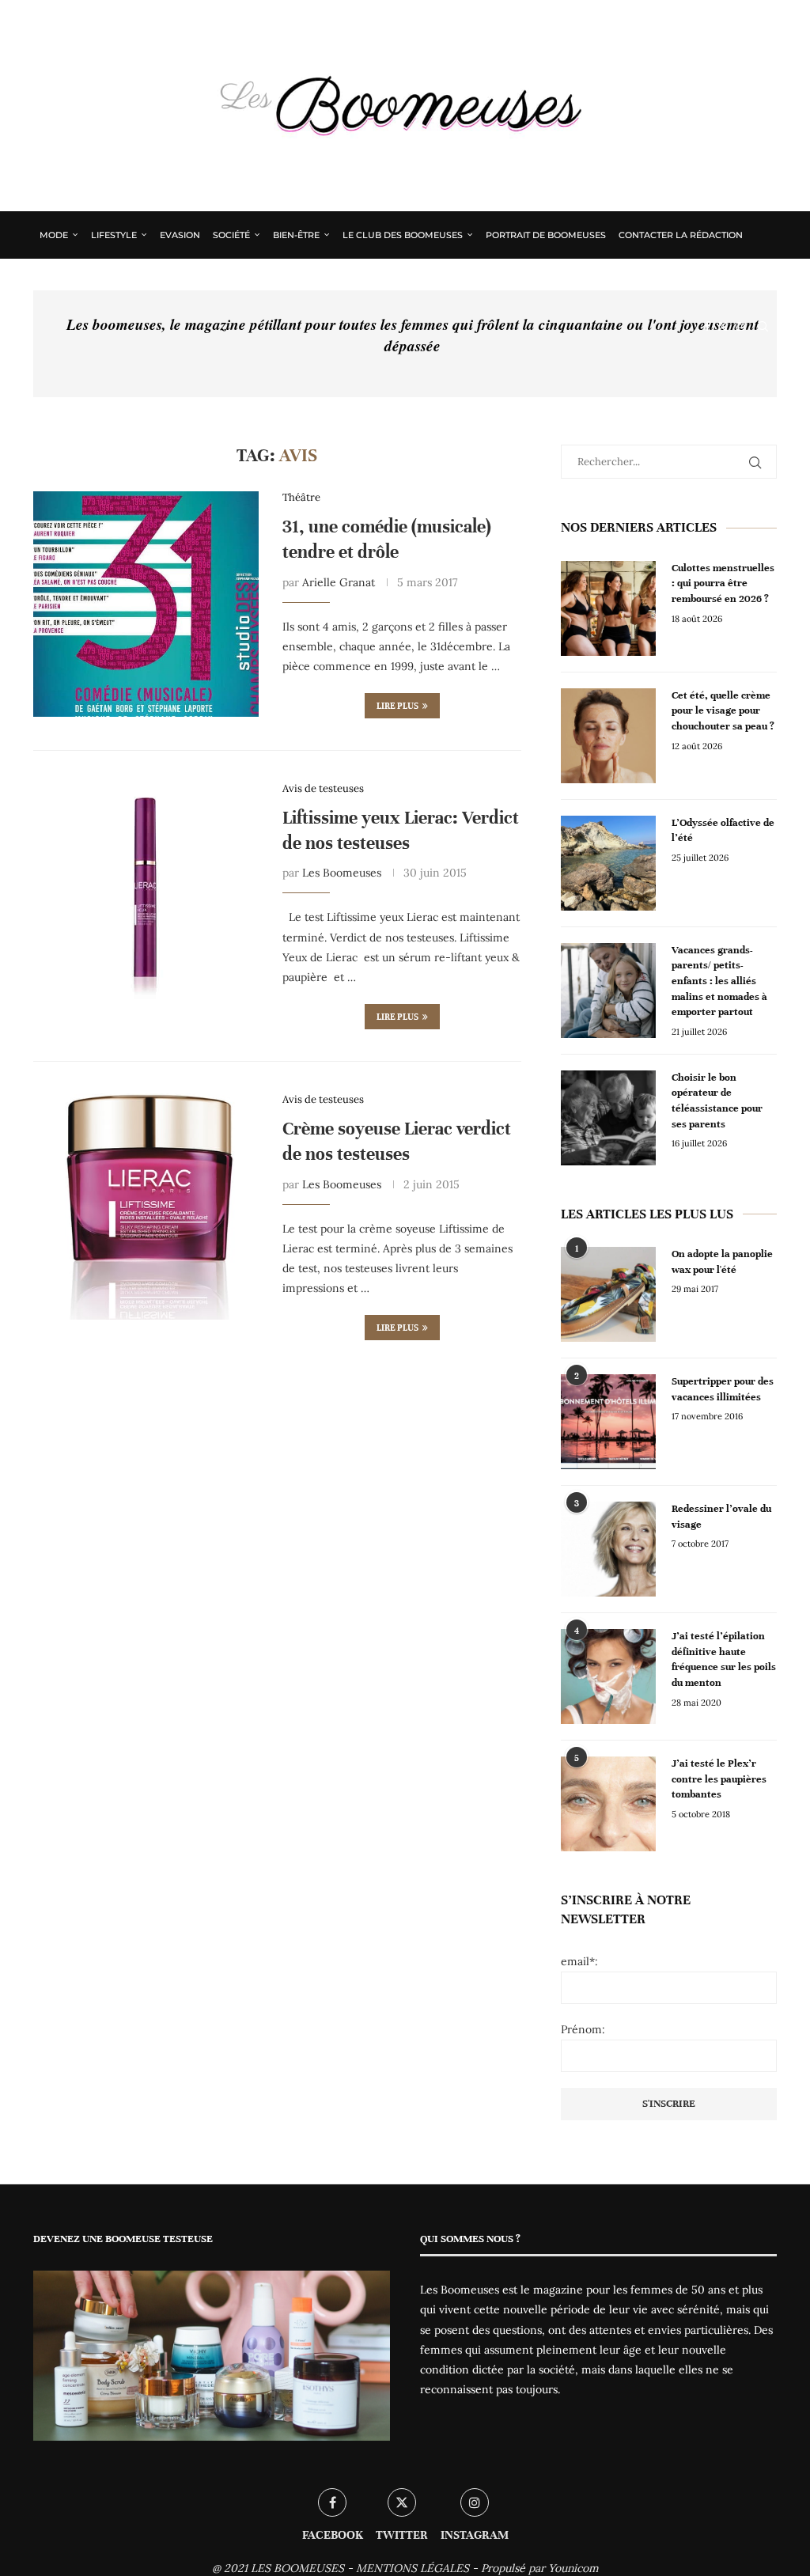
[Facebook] (707, 327)
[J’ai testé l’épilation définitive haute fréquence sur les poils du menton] (608, 1676)
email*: (579, 1961)
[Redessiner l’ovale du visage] (608, 1549)
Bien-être (296, 235)
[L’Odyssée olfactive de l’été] (608, 863)
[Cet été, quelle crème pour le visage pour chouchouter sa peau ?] (608, 736)
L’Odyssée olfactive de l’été (723, 831)
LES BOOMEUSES (297, 2568)
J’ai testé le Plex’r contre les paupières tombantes (719, 1779)
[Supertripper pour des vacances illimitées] (608, 1422)
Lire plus (397, 706)
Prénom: (583, 2029)
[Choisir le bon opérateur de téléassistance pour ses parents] (608, 1118)
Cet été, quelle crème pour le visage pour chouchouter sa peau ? (723, 711)
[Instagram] (740, 327)
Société (231, 235)
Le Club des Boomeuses (403, 235)
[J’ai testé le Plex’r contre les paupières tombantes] (608, 1804)
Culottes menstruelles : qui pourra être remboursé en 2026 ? (723, 583)
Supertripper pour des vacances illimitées (723, 1389)
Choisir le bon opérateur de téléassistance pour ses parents (717, 1101)
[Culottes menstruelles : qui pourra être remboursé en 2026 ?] (608, 608)
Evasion (180, 235)
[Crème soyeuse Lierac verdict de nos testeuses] (146, 1206)
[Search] (763, 327)
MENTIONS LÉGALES (413, 2568)
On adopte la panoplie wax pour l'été (722, 1262)
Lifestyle (114, 235)
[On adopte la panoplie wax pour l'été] (608, 1294)
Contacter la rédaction (681, 235)
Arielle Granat (339, 582)
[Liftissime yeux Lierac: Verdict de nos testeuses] (146, 895)
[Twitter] (723, 327)
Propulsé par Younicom (540, 2568)
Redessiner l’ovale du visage (721, 1517)
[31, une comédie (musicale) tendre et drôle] (146, 604)
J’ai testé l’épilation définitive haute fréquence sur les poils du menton (724, 1659)
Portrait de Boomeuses (546, 235)
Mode (54, 235)
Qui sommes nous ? (88, 281)
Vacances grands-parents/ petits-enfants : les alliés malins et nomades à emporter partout (719, 981)
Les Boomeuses (342, 873)
